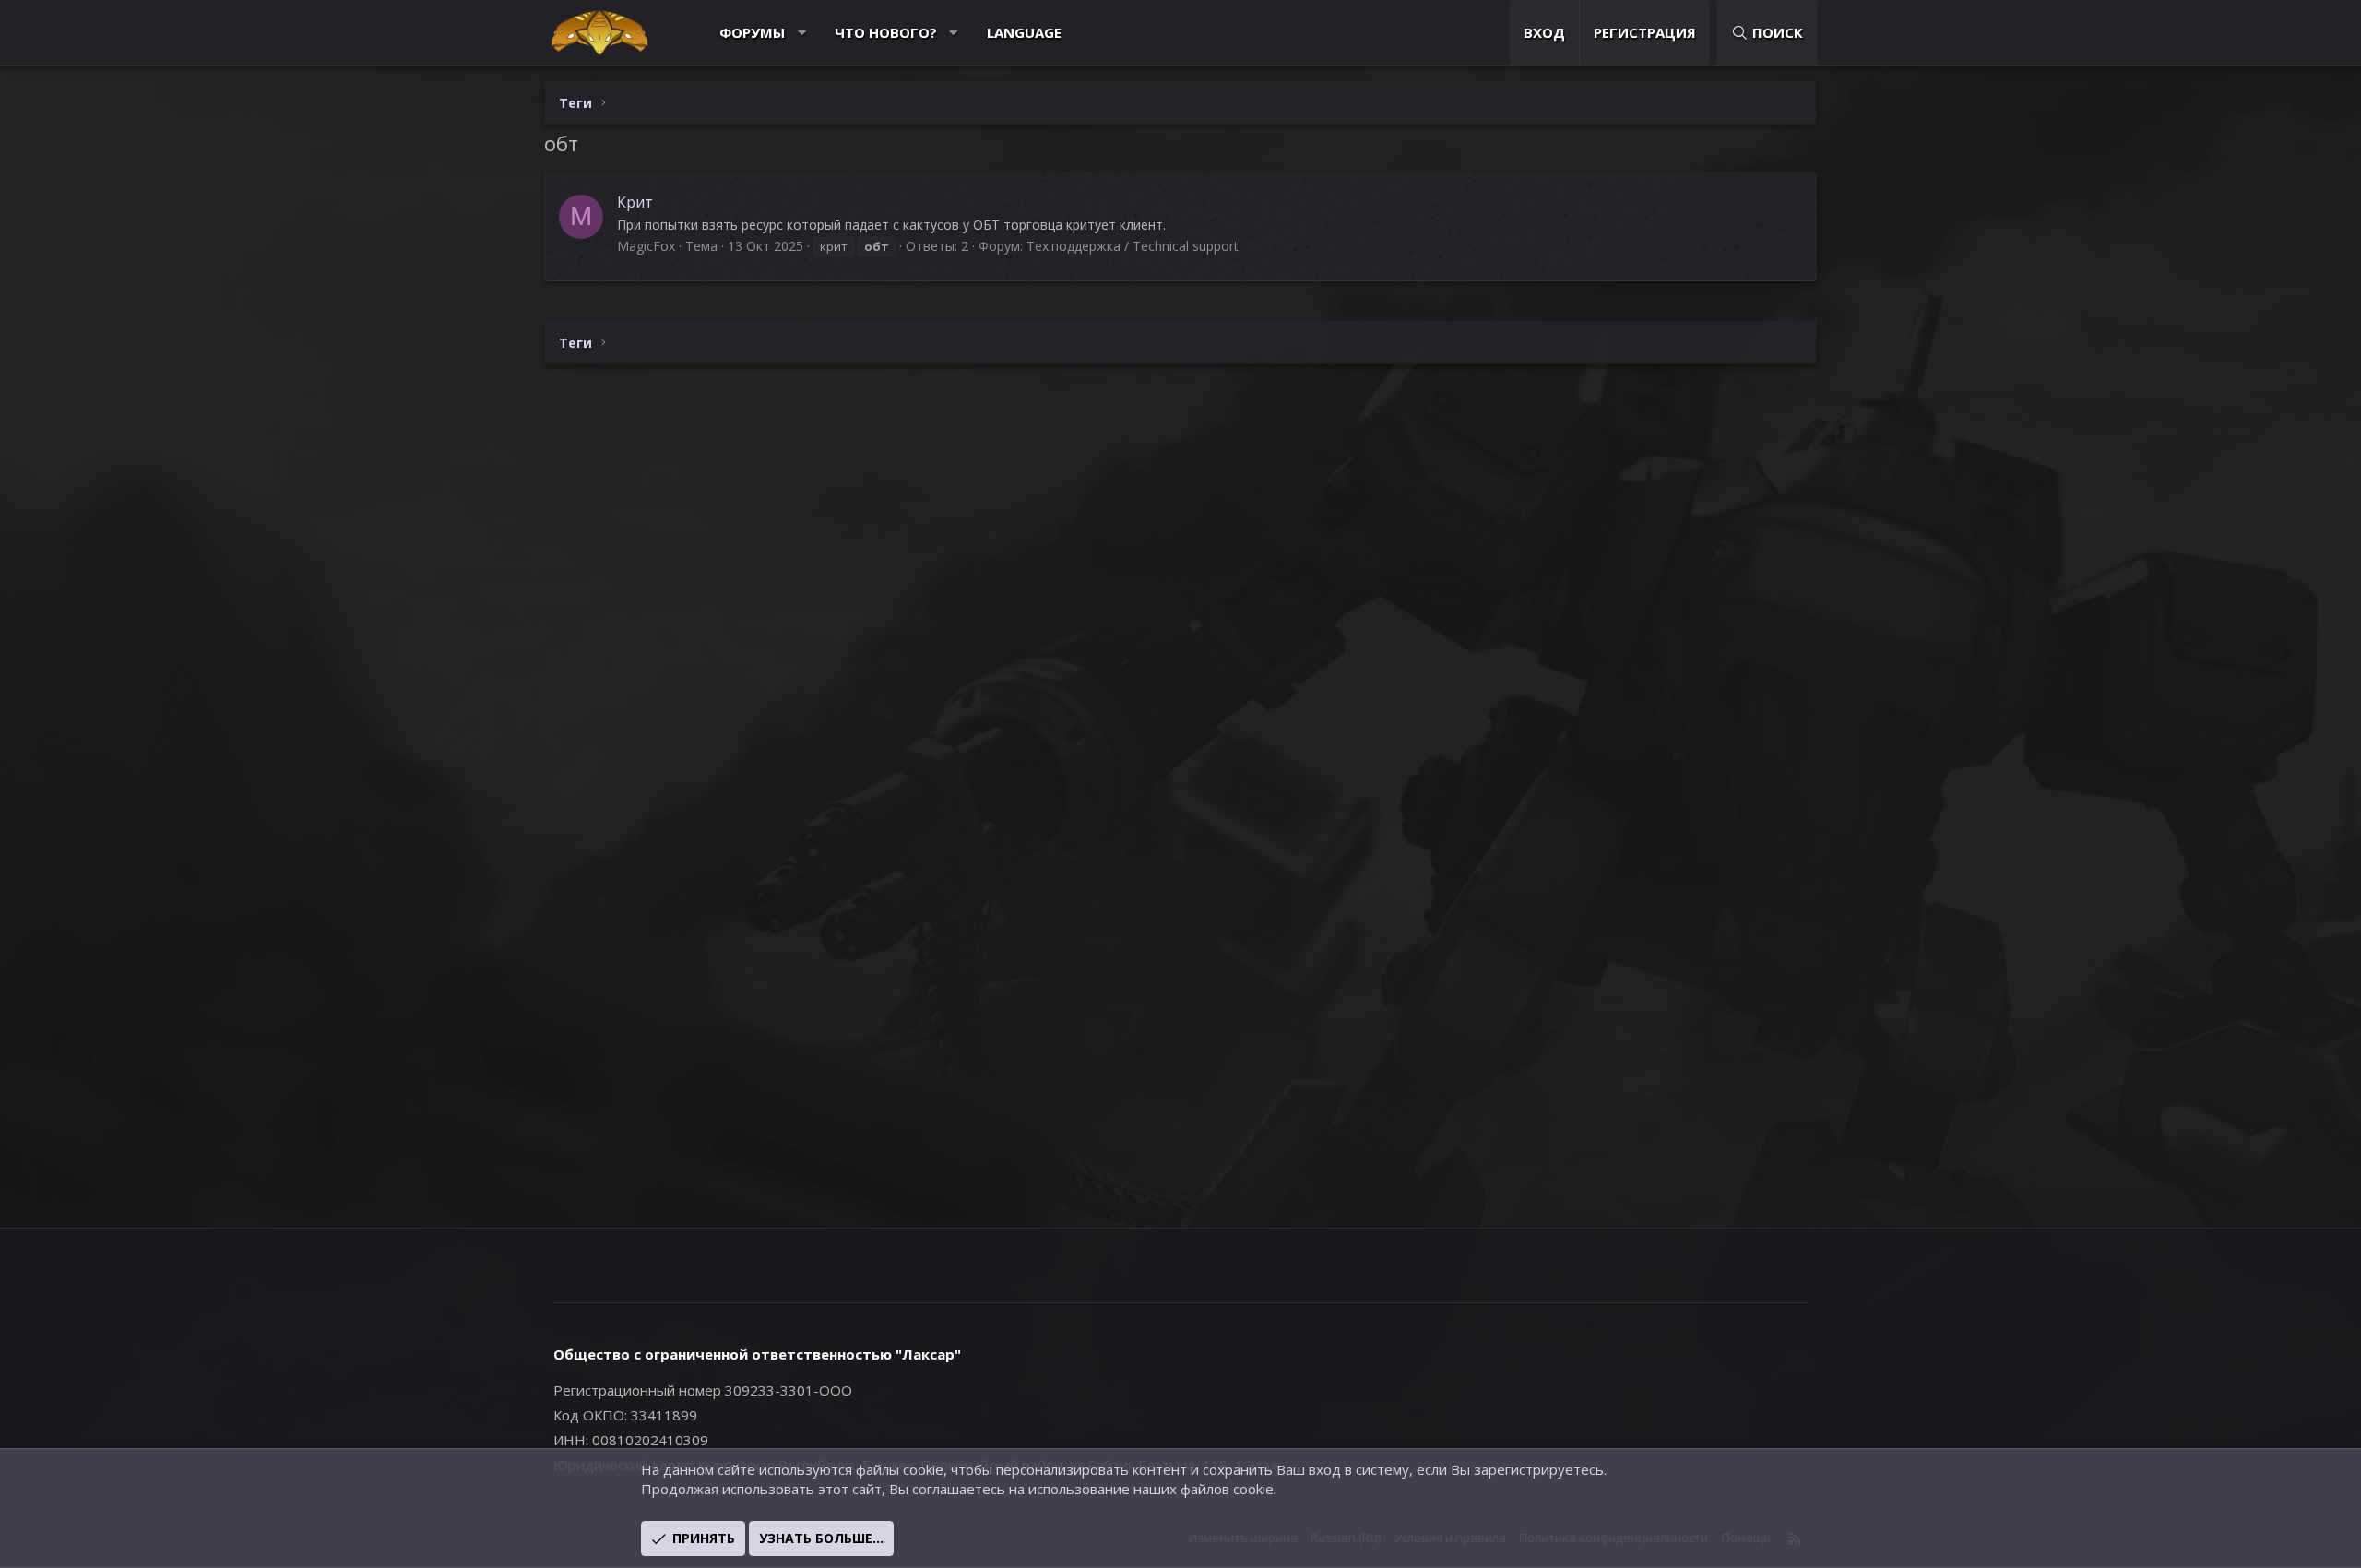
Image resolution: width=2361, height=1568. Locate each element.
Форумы (752, 32)
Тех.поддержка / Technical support (1133, 246)
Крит (635, 202)
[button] (802, 33)
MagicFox (646, 246)
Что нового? (886, 32)
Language (1024, 32)
